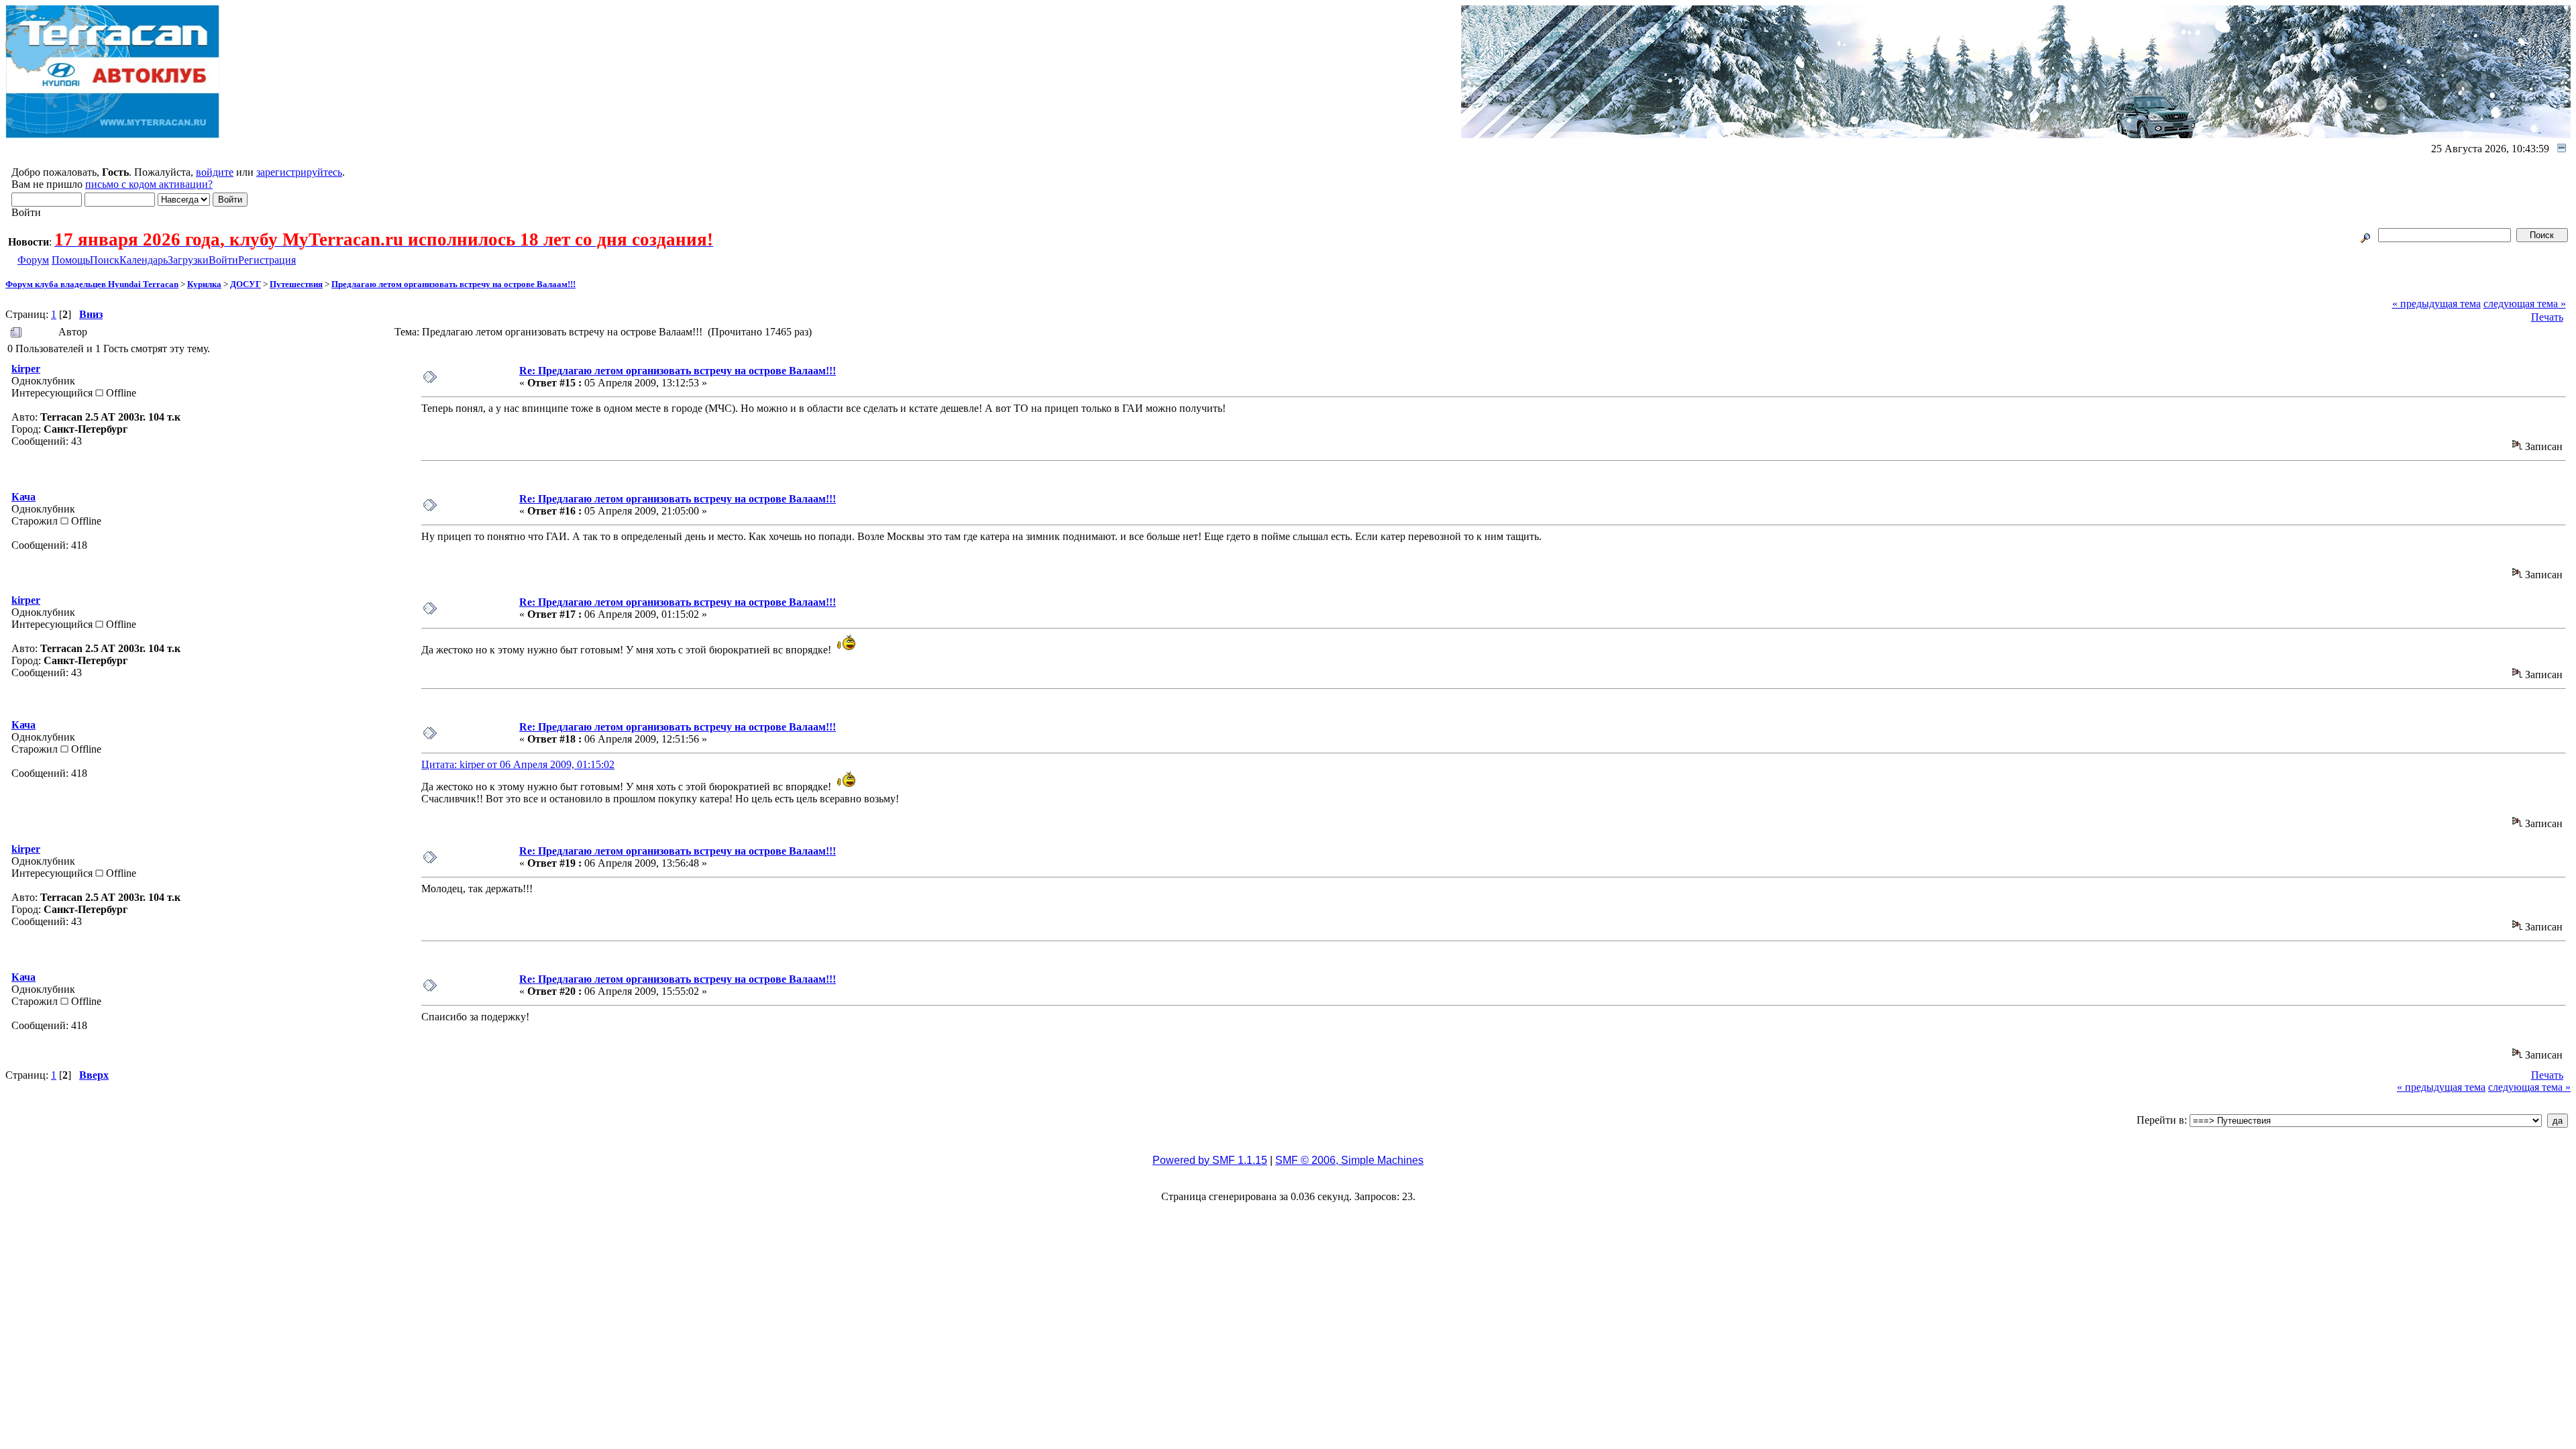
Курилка (204, 284)
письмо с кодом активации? (149, 184)
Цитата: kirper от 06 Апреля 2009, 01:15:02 (518, 764)
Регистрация (267, 260)
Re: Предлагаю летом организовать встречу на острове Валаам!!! (678, 371)
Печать (2547, 317)
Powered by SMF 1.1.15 (1210, 1160)
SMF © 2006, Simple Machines (1349, 1160)
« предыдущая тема (2436, 304)
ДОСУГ (246, 284)
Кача (23, 497)
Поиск (105, 260)
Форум (33, 260)
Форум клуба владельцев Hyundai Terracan (92, 284)
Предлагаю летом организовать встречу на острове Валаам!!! (453, 284)
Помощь (71, 260)
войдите (215, 172)
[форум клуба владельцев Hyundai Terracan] (113, 135)
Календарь (144, 260)
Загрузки (188, 260)
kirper (26, 369)
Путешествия (296, 284)
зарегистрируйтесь (299, 172)
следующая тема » (2525, 304)
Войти (223, 260)
